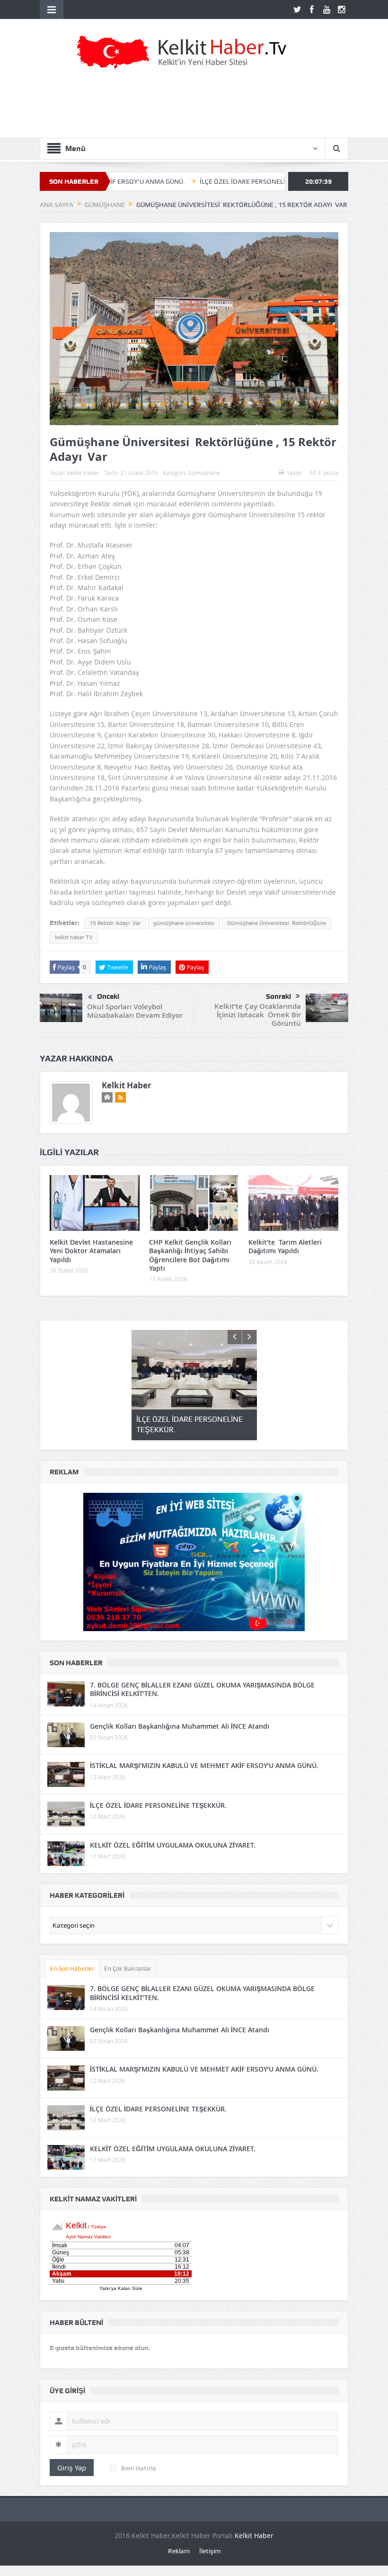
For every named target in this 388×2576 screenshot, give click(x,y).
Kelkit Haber (83, 473)
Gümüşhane (204, 473)
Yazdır (295, 473)
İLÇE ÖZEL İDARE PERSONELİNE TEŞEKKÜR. (191, 181)
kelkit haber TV (74, 937)
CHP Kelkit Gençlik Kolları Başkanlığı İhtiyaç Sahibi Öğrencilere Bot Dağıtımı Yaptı (190, 1255)
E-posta (328, 473)
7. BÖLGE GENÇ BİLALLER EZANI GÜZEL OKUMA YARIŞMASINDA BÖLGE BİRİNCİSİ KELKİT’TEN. (202, 1689)
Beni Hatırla (139, 2468)
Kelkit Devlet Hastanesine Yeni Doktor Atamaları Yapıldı (91, 1251)
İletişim (210, 2551)
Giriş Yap (72, 2468)
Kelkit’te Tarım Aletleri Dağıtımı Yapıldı (285, 1246)
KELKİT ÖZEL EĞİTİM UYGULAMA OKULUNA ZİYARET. (173, 1845)
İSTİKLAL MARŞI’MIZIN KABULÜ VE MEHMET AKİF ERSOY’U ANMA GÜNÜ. (204, 1765)
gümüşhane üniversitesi (184, 923)
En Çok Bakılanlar (128, 1969)
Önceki (108, 996)
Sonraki (278, 996)
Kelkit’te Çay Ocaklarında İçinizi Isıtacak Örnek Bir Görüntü (258, 1015)
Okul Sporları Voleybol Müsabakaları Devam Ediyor (135, 1011)
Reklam (179, 2551)
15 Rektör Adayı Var (115, 923)
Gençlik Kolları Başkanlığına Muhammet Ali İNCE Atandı (180, 1726)
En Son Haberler (72, 1969)
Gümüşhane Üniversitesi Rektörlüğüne (277, 923)
